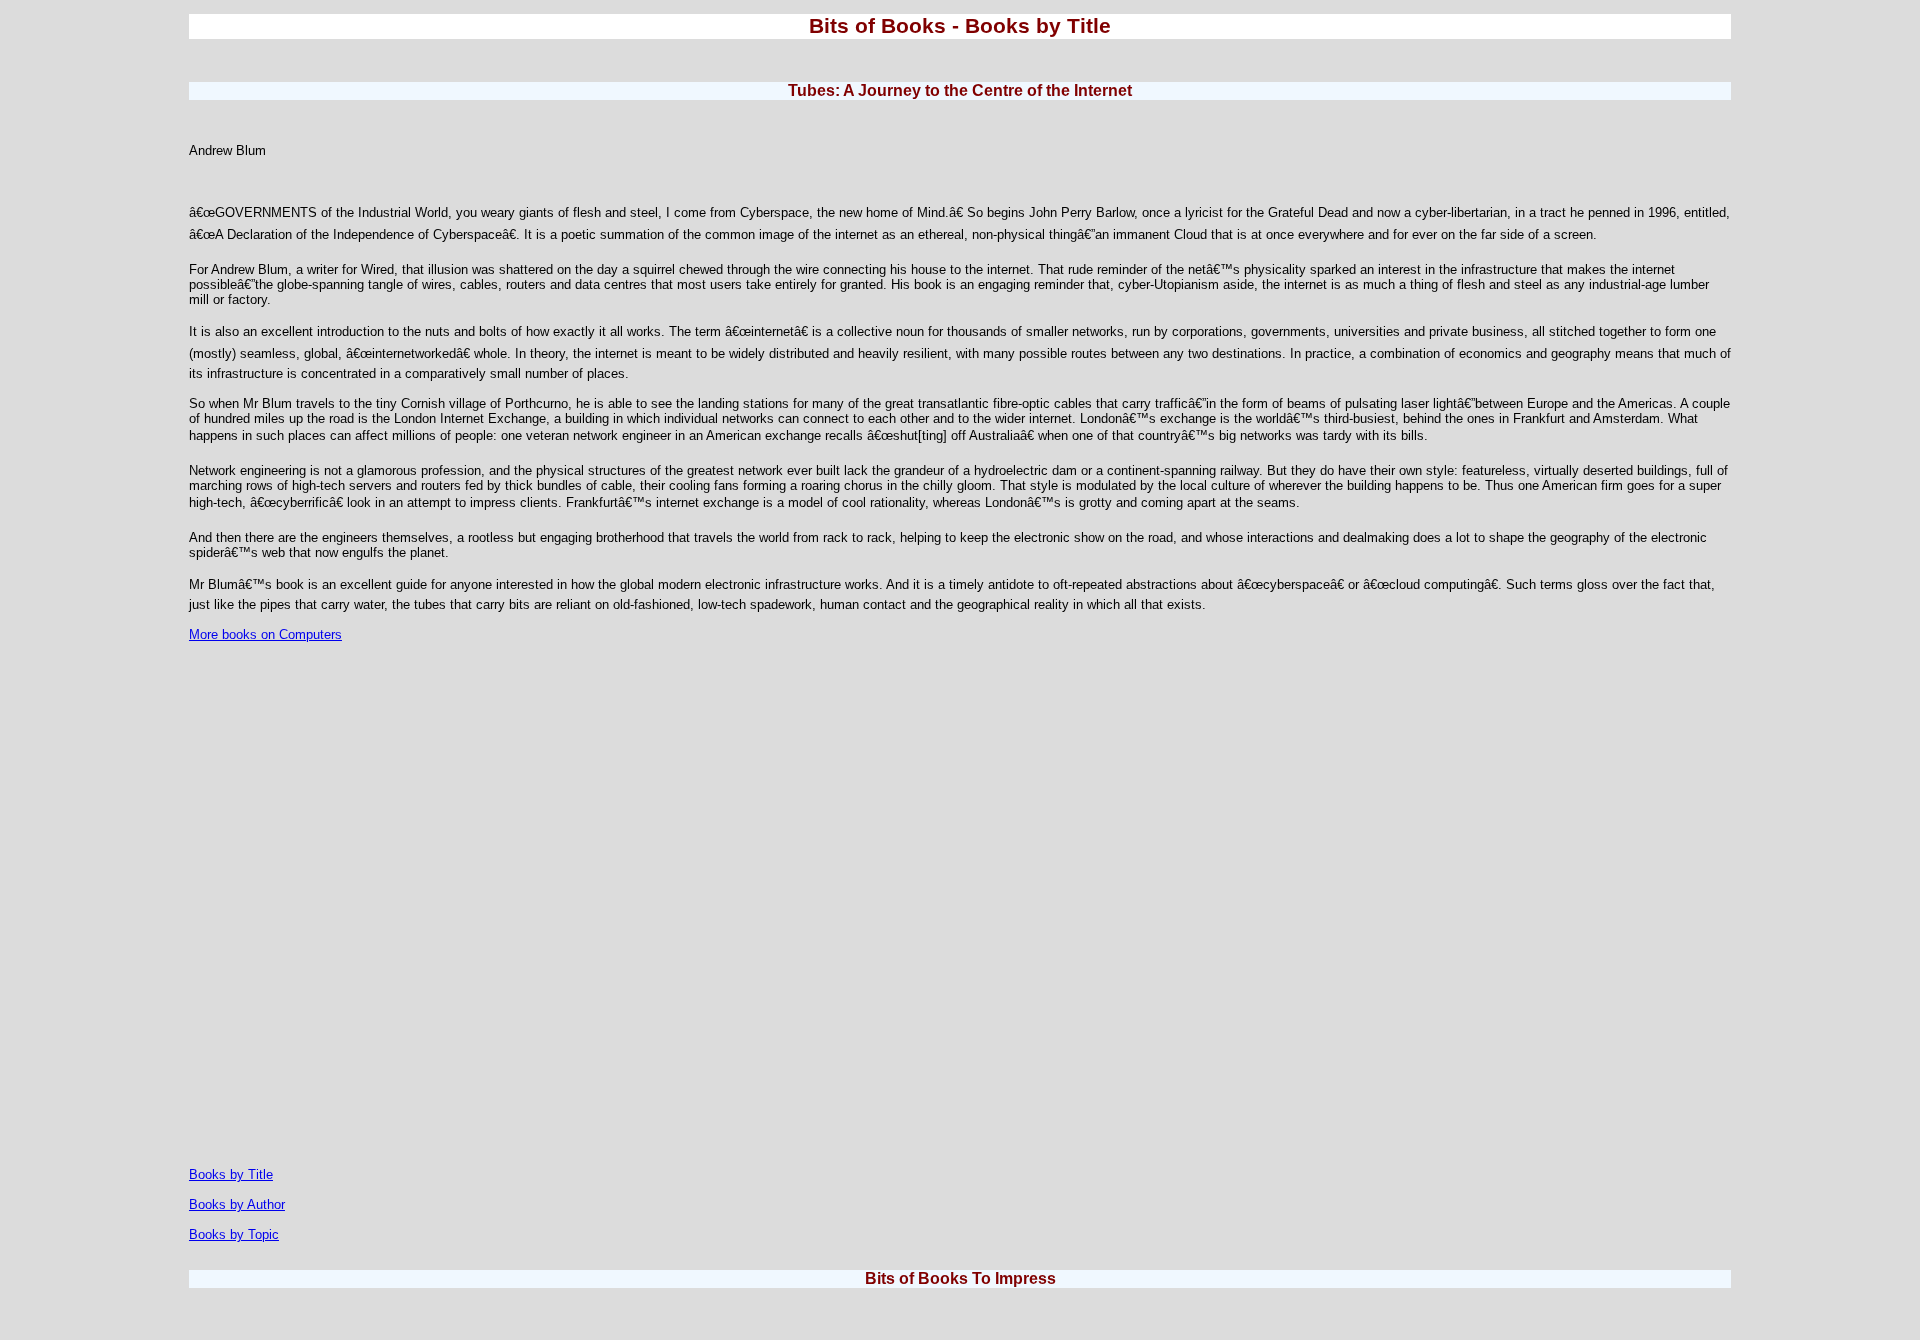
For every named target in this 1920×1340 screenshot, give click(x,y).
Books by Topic (234, 1234)
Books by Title (231, 1174)
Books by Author (237, 1204)
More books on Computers (265, 634)
